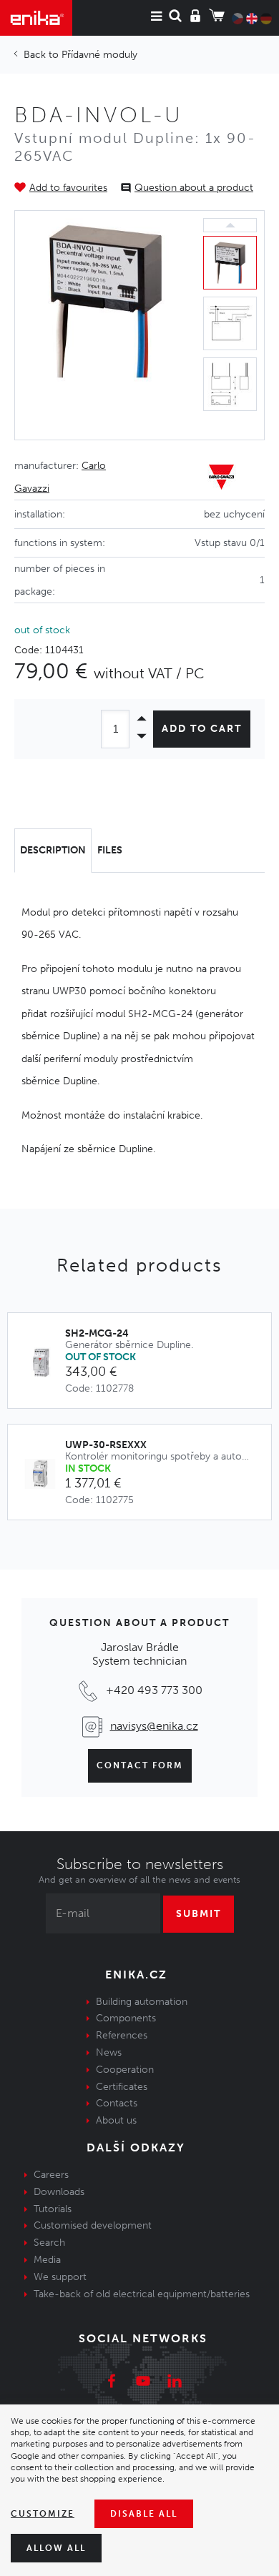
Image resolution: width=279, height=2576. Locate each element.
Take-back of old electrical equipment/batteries (142, 2294)
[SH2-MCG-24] (44, 1363)
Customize (43, 2514)
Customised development (93, 2225)
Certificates (122, 2087)
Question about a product (194, 188)
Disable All (144, 2514)
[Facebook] (112, 2383)
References (122, 2035)
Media (47, 2260)
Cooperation (125, 2070)
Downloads (59, 2192)
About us (116, 2120)
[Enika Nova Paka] (36, 18)
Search (49, 2243)
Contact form (140, 1765)
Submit (199, 1914)
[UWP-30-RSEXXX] (44, 1474)
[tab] (53, 851)
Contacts (117, 2103)
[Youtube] (143, 2383)
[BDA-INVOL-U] (106, 325)
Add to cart (202, 729)
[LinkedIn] (175, 2383)
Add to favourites (68, 188)
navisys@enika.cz (154, 1726)
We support (60, 2277)
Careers (51, 2175)
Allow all (56, 2548)
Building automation (142, 2002)
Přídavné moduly (99, 55)
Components (126, 2018)
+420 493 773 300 (154, 1690)
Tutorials (53, 2209)
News (109, 2052)
